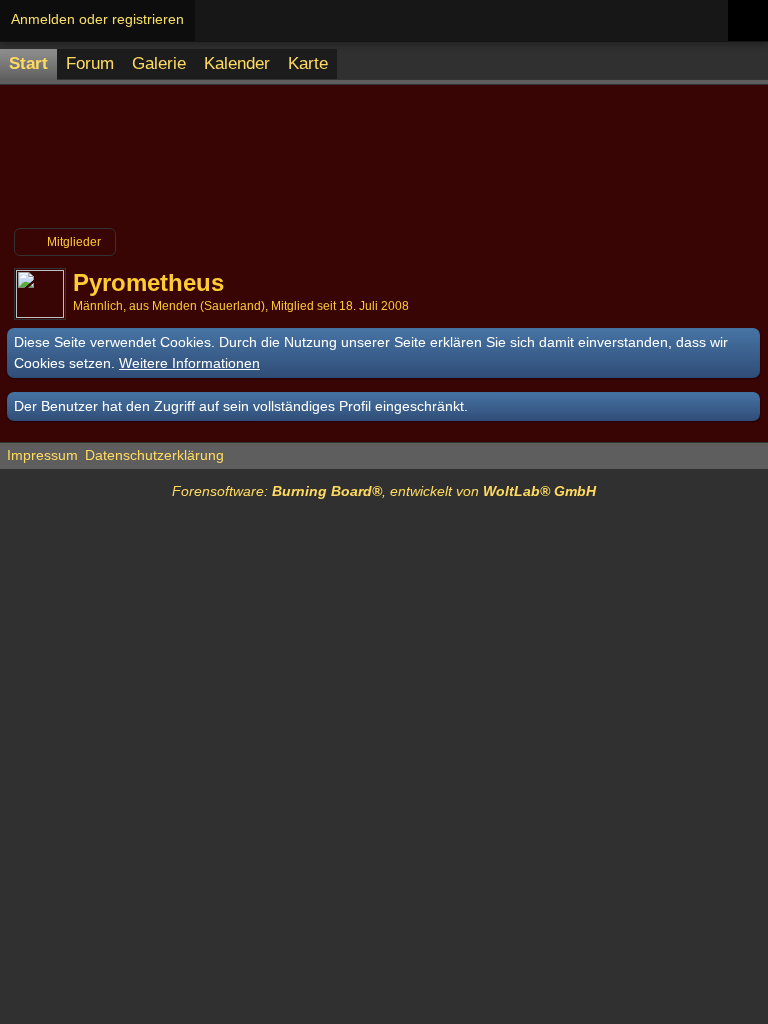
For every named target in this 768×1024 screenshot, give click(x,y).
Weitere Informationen (189, 363)
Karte (308, 63)
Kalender (237, 63)
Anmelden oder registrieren (97, 19)
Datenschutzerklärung (154, 455)
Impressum (42, 455)
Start (28, 63)
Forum (90, 63)
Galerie (159, 63)
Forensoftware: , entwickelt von (384, 491)
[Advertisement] (384, 165)
